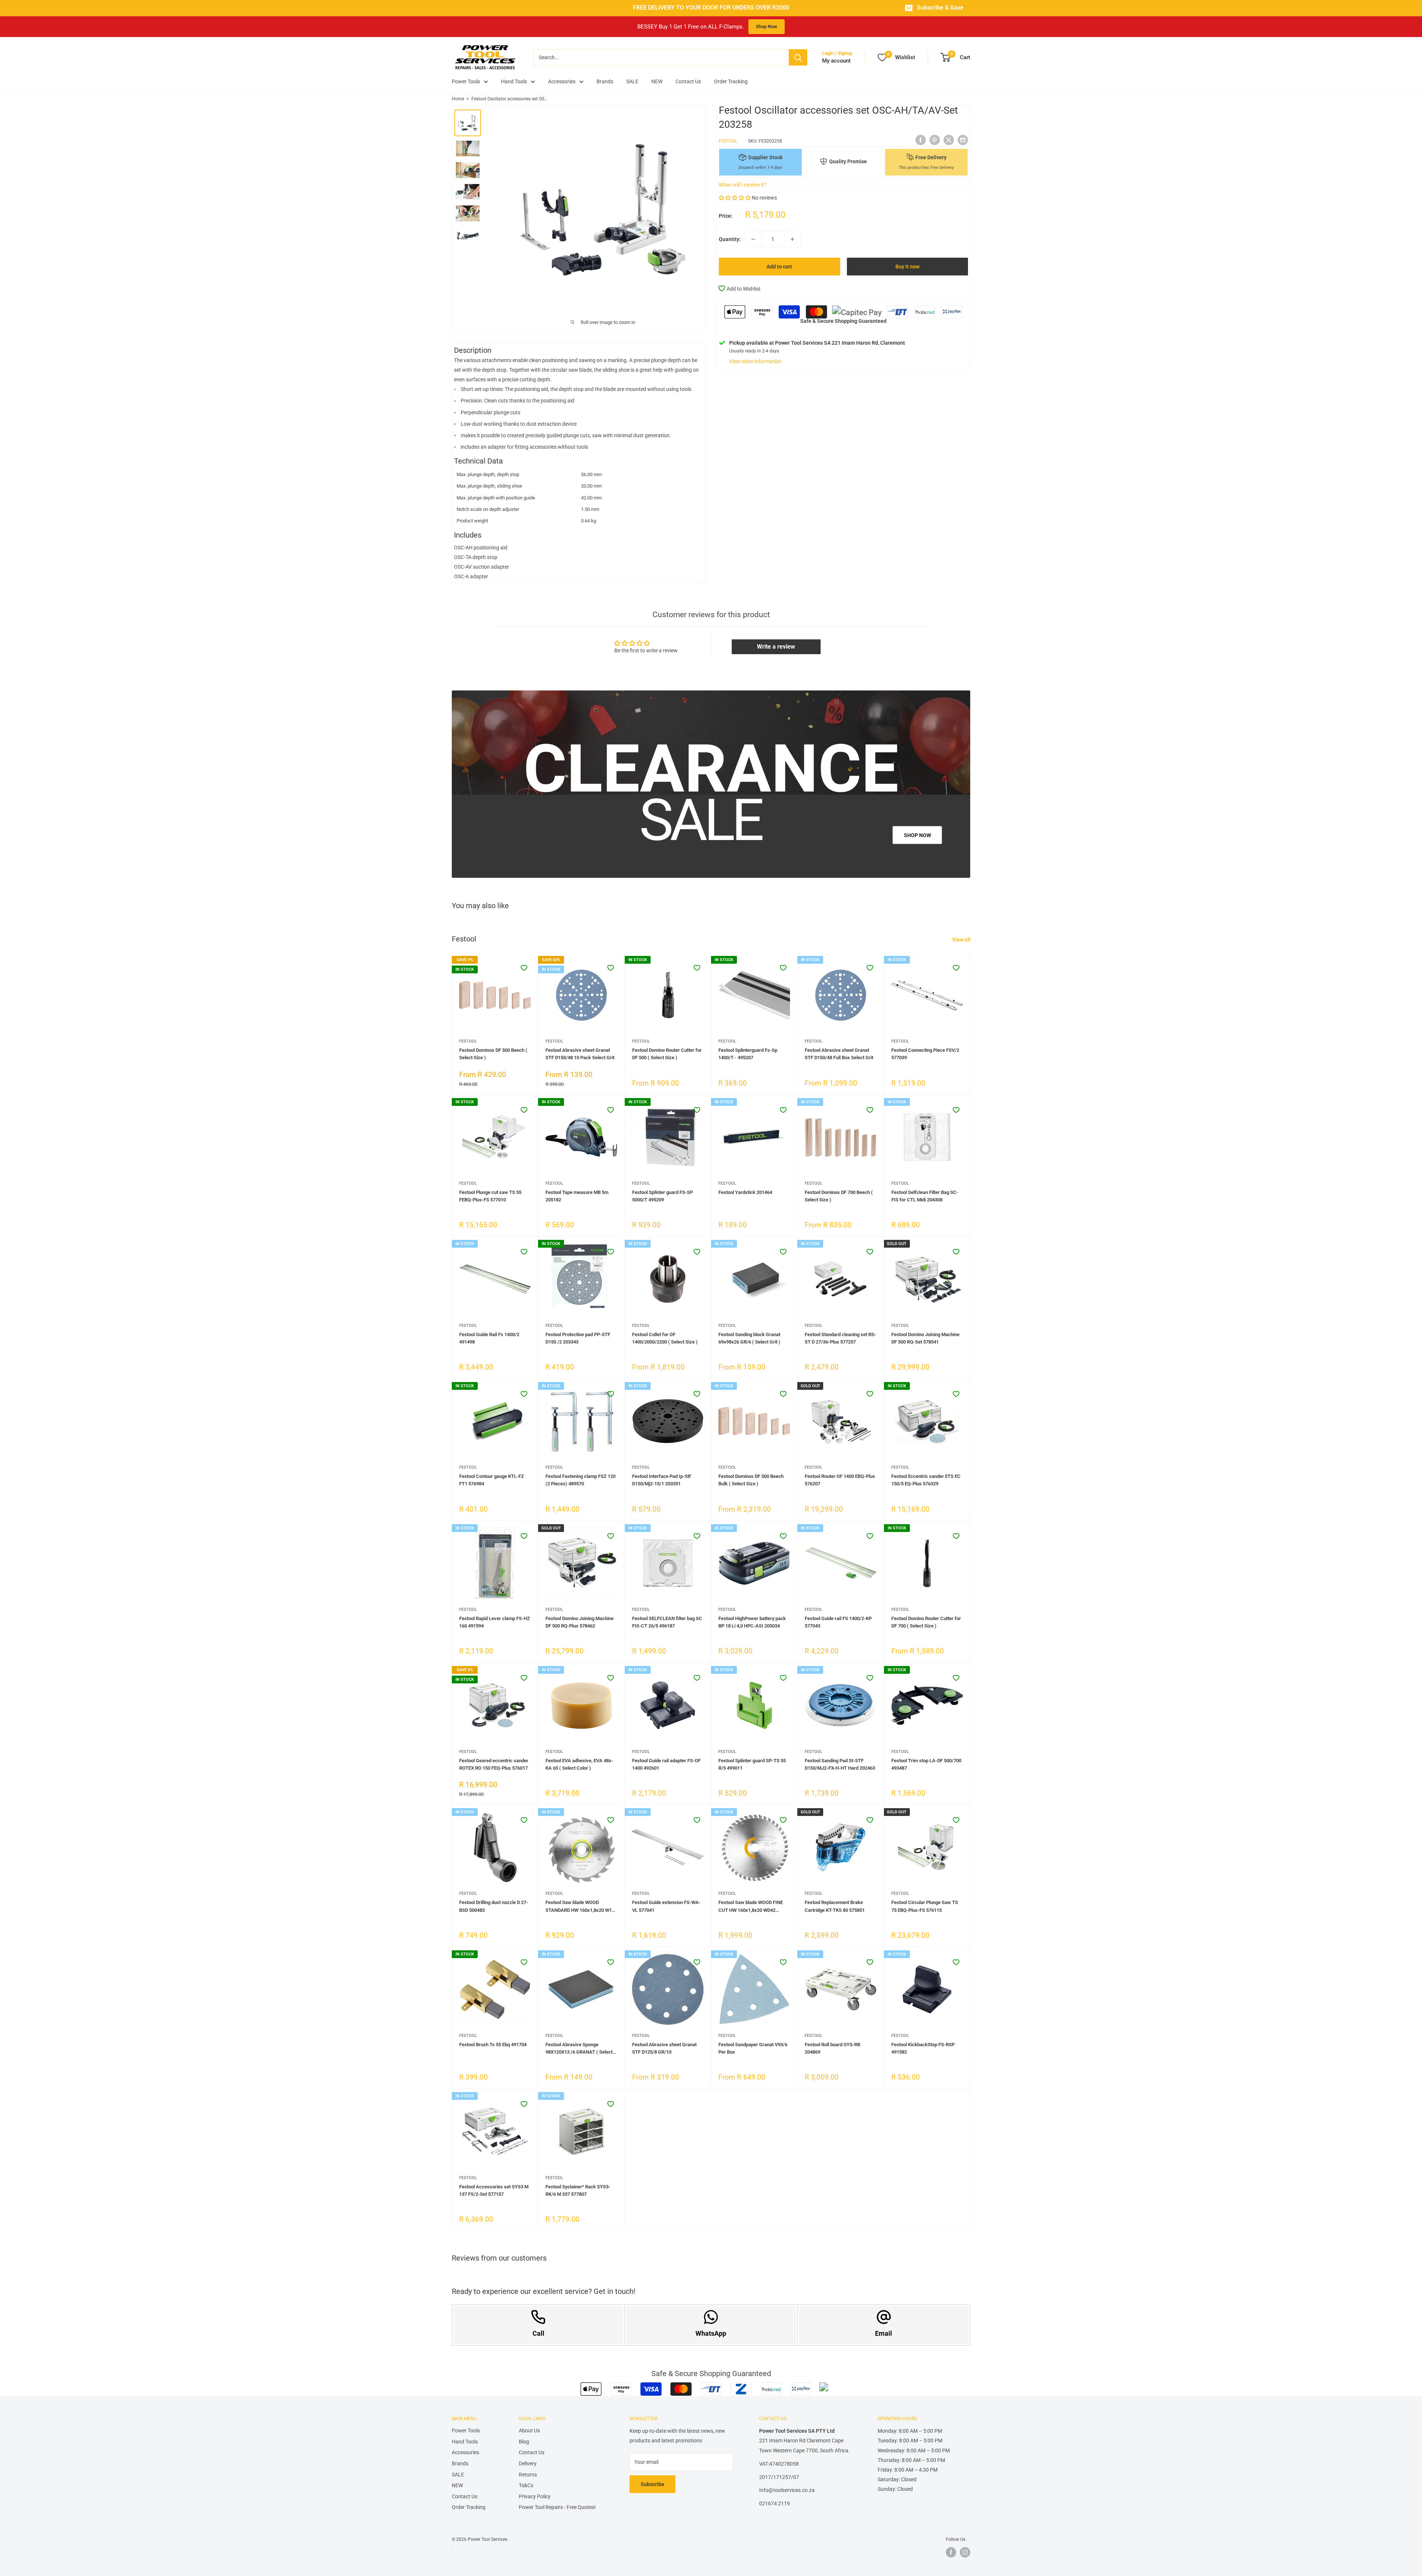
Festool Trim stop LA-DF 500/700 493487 (926, 1764)
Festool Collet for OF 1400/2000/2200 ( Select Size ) (665, 1338)
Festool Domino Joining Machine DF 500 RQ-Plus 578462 (580, 1622)
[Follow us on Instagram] (965, 2552)
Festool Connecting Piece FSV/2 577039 (925, 1054)
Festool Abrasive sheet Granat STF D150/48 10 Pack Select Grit (580, 1054)
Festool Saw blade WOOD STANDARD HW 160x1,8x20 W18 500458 (580, 1907)
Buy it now (907, 267)
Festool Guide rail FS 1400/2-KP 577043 (838, 1622)
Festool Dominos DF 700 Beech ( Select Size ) (839, 1196)
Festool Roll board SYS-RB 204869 (832, 2048)
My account (836, 61)
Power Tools (466, 81)
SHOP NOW (917, 835)
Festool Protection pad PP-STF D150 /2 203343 (578, 1338)
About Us (529, 2431)
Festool (728, 141)
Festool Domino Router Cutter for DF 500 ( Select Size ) (667, 1054)
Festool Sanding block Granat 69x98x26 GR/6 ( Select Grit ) (749, 1338)
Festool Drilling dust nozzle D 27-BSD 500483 (494, 1906)
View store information (755, 361)
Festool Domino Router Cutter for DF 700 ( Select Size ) (926, 1622)
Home (458, 99)
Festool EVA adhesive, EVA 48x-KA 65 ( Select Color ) (579, 1764)
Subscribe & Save (940, 8)
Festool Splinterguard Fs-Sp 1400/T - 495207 (748, 1054)
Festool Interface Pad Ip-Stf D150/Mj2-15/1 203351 (662, 1480)
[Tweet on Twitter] (949, 140)
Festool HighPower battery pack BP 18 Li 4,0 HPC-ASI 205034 (752, 1622)
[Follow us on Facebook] (951, 2552)
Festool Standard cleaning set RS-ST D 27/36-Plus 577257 (840, 1338)
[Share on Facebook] (921, 140)
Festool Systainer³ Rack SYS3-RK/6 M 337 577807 (578, 2190)
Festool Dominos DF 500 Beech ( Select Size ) (493, 1054)
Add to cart (779, 267)
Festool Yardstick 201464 (745, 1192)
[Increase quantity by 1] (792, 239)
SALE (632, 81)
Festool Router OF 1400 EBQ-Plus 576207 (840, 1480)
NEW (657, 81)
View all (962, 940)
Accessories (562, 81)
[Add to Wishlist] (524, 968)
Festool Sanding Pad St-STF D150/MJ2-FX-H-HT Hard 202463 (840, 1764)
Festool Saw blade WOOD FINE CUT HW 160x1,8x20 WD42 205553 (751, 1907)
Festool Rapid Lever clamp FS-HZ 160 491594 (495, 1622)
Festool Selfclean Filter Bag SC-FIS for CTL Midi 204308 (925, 1196)
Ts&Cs (526, 2485)
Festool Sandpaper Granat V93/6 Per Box (753, 2048)
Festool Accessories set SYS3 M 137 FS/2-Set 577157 (494, 2190)
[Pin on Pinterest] (935, 140)
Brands (605, 81)
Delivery (528, 2463)
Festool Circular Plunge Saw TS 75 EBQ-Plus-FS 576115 (925, 1906)
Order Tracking (731, 81)
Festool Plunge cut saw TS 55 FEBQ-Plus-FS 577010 (490, 1196)
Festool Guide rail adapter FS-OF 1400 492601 (666, 1764)
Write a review (776, 647)
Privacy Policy (535, 2496)
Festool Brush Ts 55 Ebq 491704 (493, 2045)
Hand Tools (514, 81)
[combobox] (661, 57)
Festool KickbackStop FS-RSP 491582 (923, 2048)
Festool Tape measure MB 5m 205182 (577, 1196)
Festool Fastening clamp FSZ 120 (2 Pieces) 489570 (580, 1480)
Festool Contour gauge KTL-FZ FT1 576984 (492, 1480)
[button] (735, 198)
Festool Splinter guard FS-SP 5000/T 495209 (662, 1196)
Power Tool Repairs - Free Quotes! (557, 2507)
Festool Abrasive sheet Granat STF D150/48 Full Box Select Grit (839, 1054)
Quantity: (730, 239)
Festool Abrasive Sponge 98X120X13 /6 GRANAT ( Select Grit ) (579, 2049)
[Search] (798, 57)
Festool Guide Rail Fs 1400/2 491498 (489, 1338)
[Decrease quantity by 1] (753, 239)
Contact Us (688, 81)
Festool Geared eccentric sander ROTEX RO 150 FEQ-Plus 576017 (494, 1764)
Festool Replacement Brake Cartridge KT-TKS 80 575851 (835, 1906)
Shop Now (767, 26)
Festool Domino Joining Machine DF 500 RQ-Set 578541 (925, 1338)
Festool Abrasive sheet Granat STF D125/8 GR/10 (664, 2048)
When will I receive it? (743, 185)
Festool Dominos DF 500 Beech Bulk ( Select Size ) (751, 1480)
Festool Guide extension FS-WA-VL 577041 (666, 1906)
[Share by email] (963, 140)
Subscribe (652, 2484)
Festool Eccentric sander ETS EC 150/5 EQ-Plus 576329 (926, 1480)
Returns (528, 2475)
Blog (524, 2442)
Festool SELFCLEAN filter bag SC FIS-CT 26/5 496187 (667, 1622)
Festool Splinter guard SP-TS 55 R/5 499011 (752, 1764)
